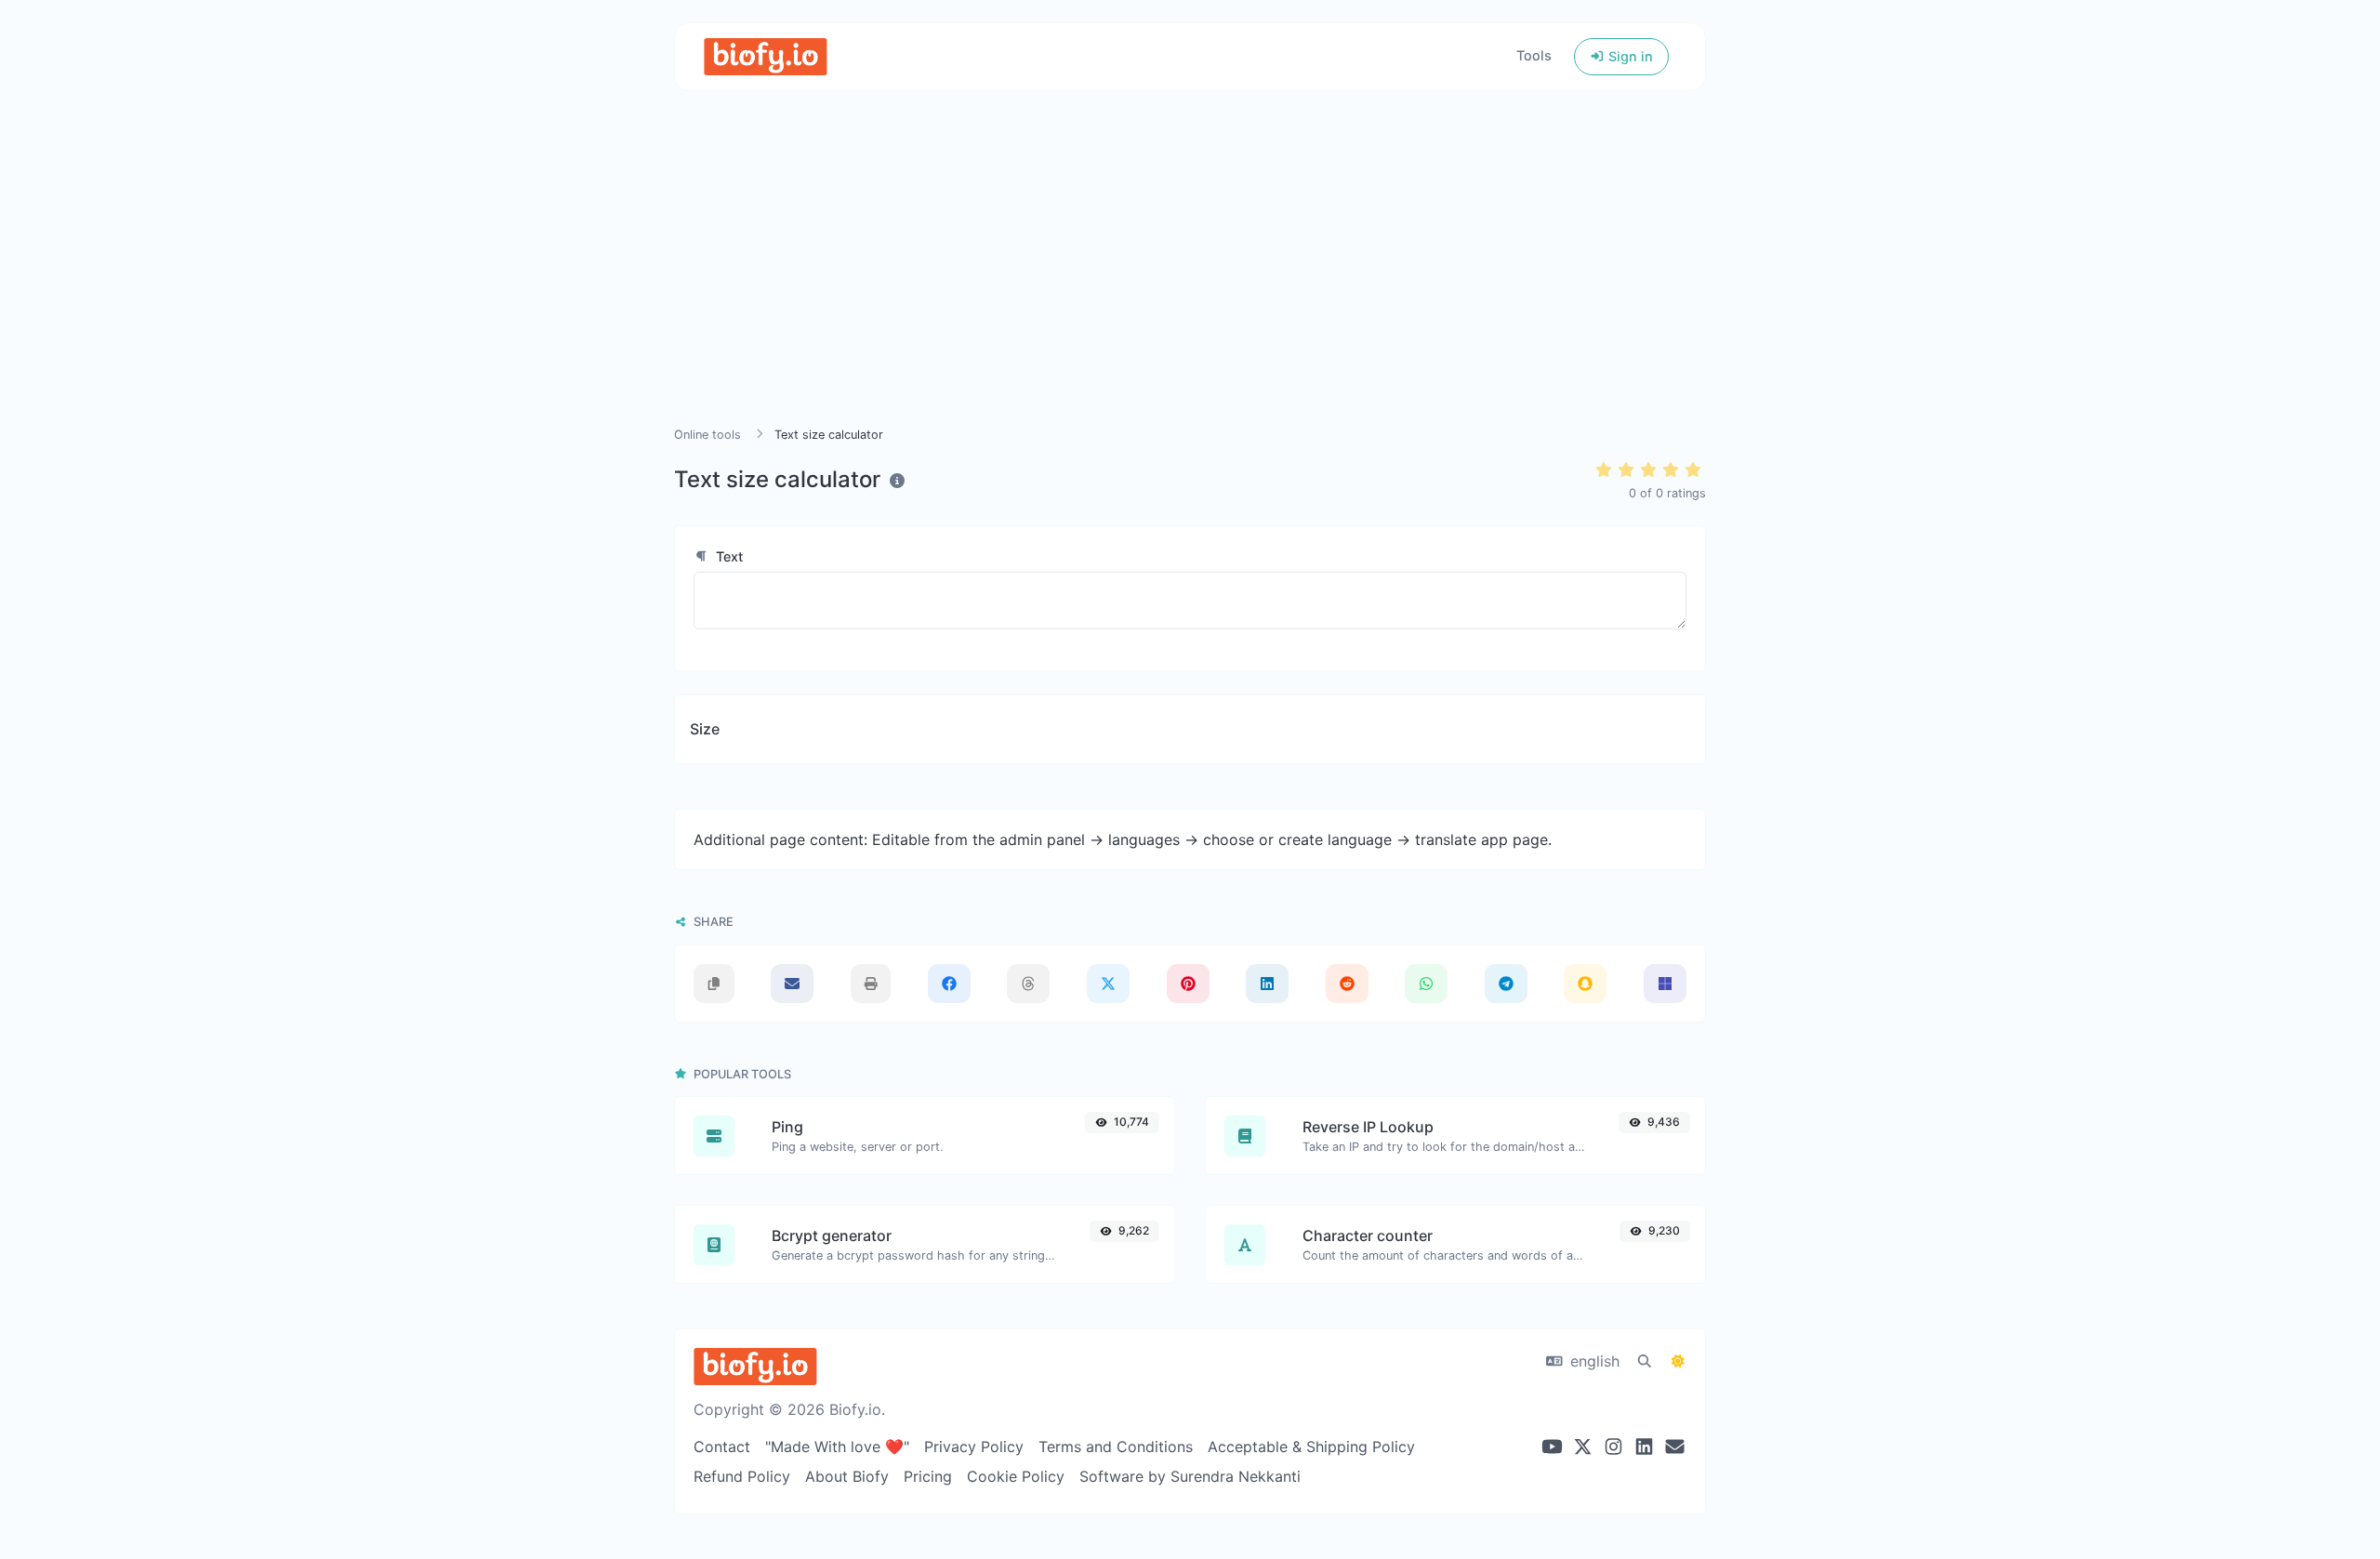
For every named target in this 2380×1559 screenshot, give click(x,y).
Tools (1534, 55)
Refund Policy (742, 1476)
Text (727, 556)
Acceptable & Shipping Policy (1311, 1447)
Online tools (707, 435)
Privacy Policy (974, 1447)
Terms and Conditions (1116, 1447)
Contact (722, 1447)
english (1593, 1361)
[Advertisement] (1190, 281)
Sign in (1629, 56)
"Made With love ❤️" (837, 1447)
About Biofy (847, 1476)
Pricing (928, 1476)
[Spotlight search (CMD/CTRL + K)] (1645, 1361)
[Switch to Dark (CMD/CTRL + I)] (1678, 1361)
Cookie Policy (1016, 1476)
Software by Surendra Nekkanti (1190, 1476)
